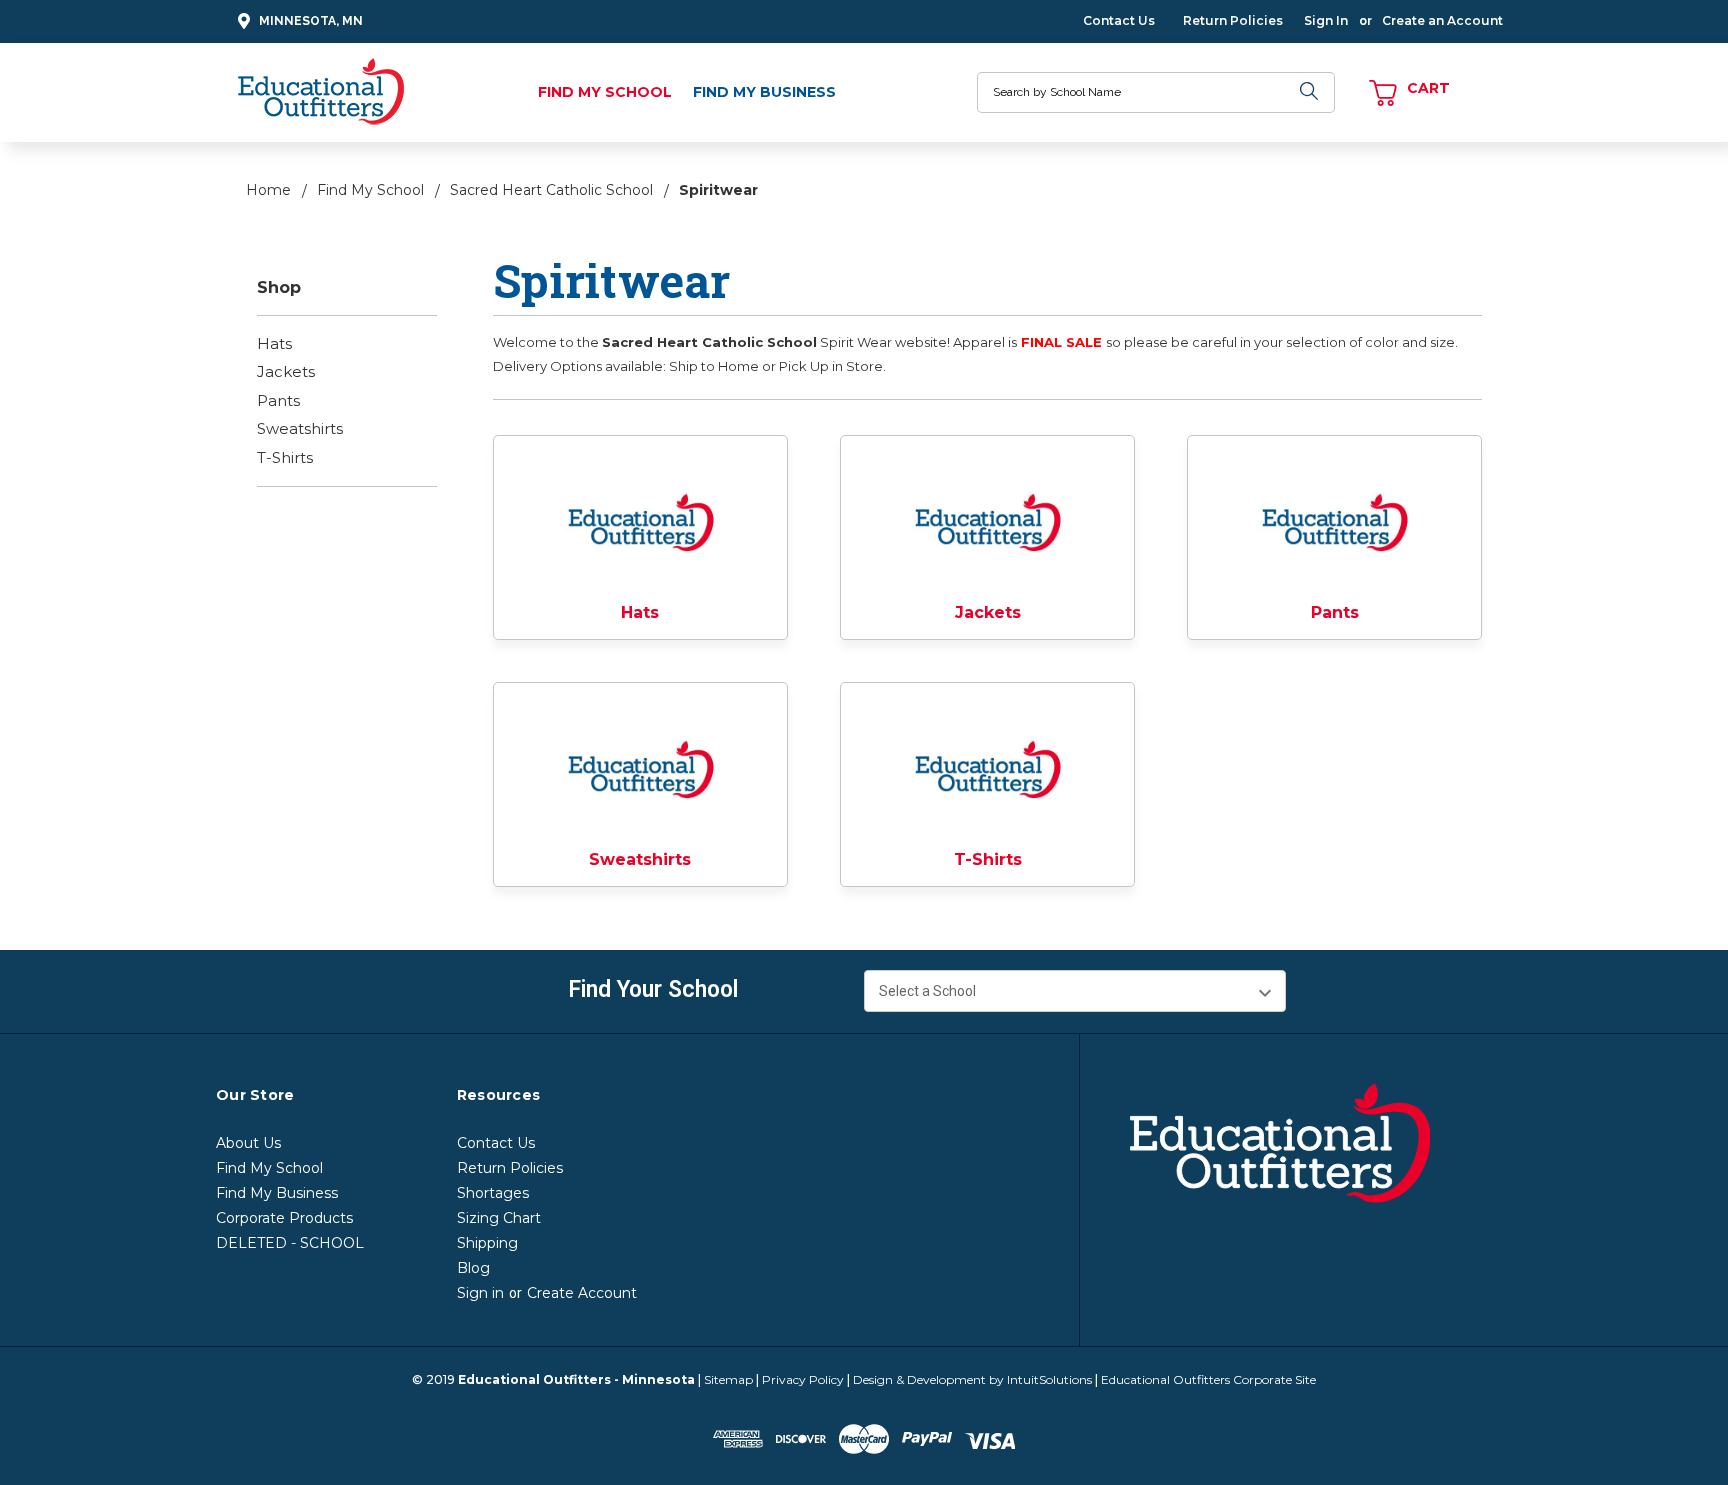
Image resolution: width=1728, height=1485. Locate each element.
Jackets (286, 371)
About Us (248, 1143)
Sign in (480, 1293)
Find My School (605, 92)
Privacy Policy (803, 1379)
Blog (473, 1268)
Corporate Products (284, 1218)
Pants (278, 400)
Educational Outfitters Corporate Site (1208, 1379)
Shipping (487, 1243)
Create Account (582, 1293)
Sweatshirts (300, 428)
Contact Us (1119, 20)
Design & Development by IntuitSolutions (972, 1379)
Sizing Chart (499, 1218)
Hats (274, 343)
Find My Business (764, 92)
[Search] (1310, 92)
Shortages (493, 1193)
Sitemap (728, 1379)
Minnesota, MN (311, 21)
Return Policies (1233, 20)
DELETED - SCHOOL (290, 1243)
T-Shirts (285, 457)
